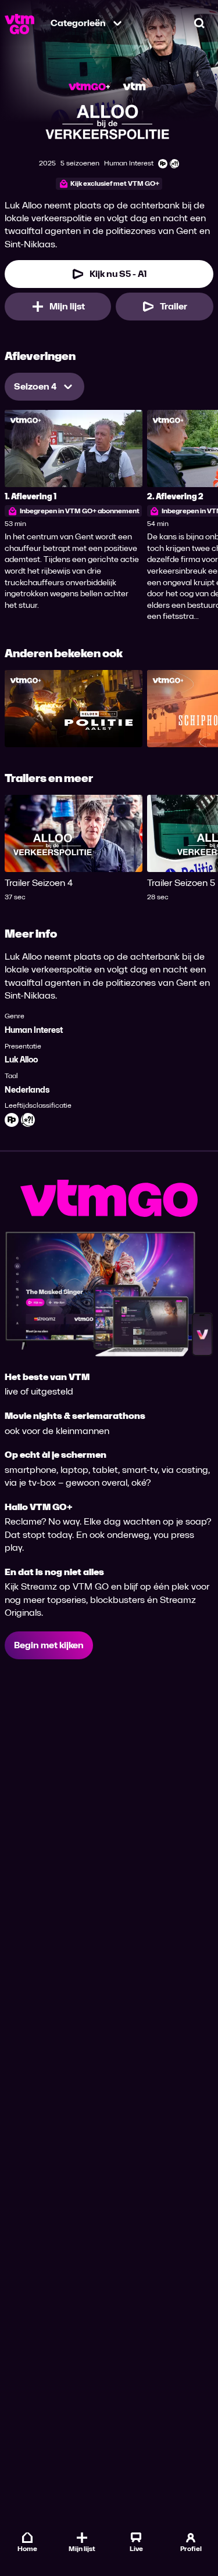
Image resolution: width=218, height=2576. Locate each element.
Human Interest (34, 1030)
